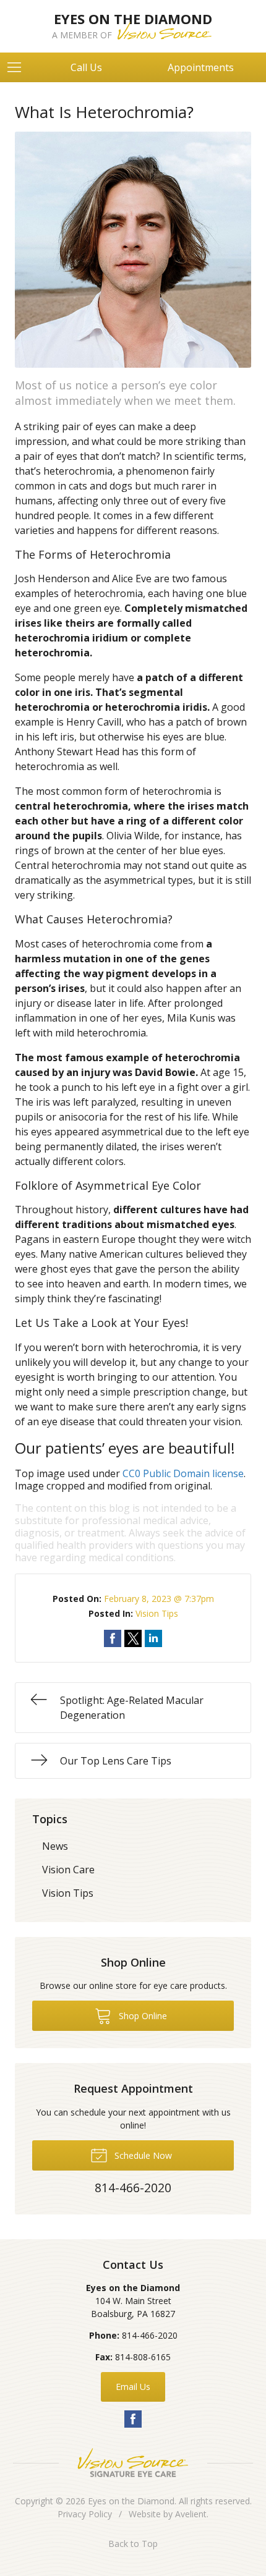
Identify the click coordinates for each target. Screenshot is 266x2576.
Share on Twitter (133, 1638)
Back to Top (133, 2544)
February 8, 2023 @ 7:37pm (159, 1599)
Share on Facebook (113, 1638)
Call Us (86, 67)
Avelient (191, 2514)
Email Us (133, 2387)
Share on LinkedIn (153, 1638)
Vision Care (68, 1870)
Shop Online (142, 2016)
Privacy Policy (85, 2514)
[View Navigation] (19, 67)
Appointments (201, 67)
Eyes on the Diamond (131, 2501)
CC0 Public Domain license (183, 1473)
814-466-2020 (150, 2335)
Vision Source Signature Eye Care (133, 2463)
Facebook (133, 2419)
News (55, 1846)
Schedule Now (142, 2155)
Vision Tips (157, 1613)
